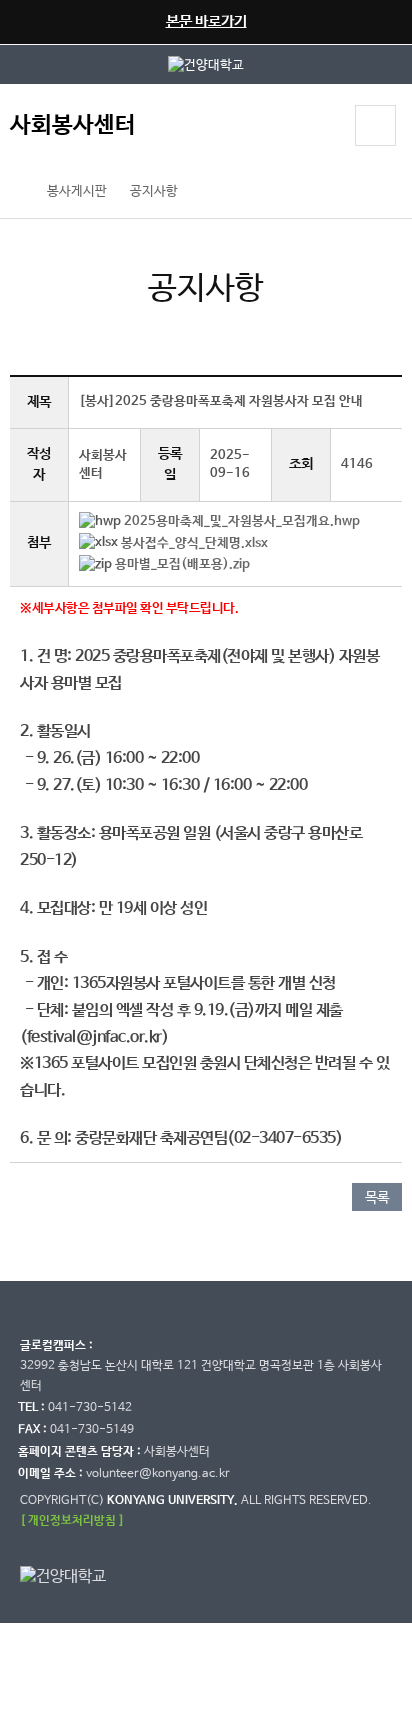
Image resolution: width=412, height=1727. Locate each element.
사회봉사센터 (73, 125)
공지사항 (154, 191)
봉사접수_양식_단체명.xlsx (194, 543)
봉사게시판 (77, 191)
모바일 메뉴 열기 (375, 125)
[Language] (321, 128)
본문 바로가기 (206, 21)
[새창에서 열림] (206, 64)
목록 (377, 1198)
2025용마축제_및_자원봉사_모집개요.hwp (242, 521)
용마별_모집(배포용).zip (182, 564)
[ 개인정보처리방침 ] (72, 1520)
